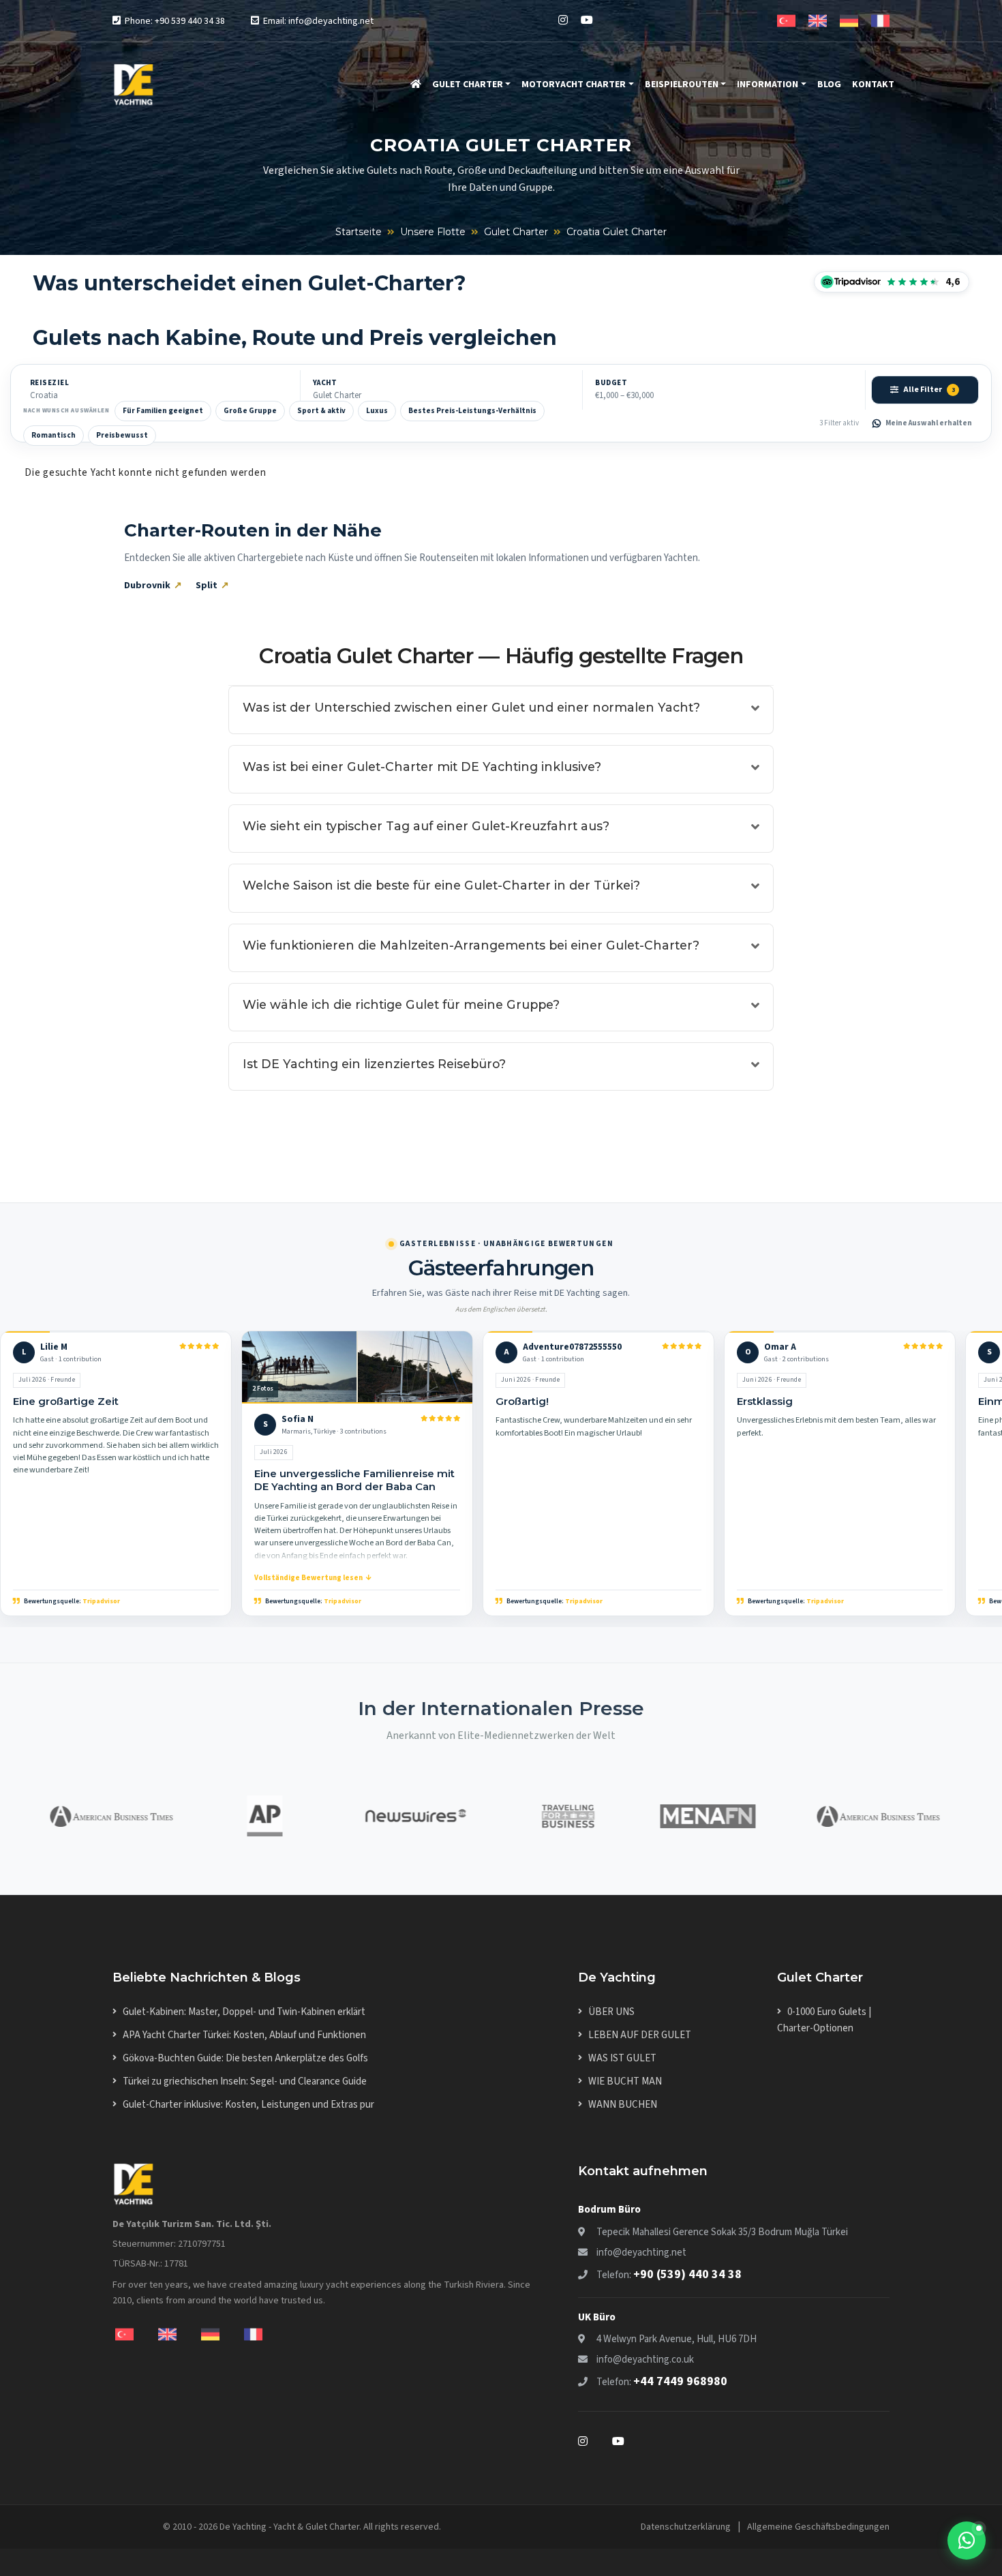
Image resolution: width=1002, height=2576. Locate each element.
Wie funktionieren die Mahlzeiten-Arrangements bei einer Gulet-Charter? (471, 945)
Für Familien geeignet (163, 411)
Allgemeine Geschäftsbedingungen (818, 2527)
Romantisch (54, 435)
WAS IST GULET (622, 2058)
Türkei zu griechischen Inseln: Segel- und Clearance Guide (245, 2081)
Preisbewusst (122, 435)
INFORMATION (768, 85)
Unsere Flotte (433, 232)
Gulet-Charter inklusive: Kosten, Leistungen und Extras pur (248, 2105)
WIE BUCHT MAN (625, 2081)
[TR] (786, 20)
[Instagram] (563, 20)
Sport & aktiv (321, 411)
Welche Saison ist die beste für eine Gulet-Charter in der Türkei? (441, 885)
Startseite (359, 232)
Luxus (377, 411)
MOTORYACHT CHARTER (574, 85)
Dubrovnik (147, 586)
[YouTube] (587, 20)
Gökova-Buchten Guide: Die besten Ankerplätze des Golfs (245, 2058)
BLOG (829, 85)
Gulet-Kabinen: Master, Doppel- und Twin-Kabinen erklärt (244, 2012)
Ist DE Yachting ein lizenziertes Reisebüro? (374, 1064)
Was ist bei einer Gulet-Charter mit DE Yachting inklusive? (422, 767)
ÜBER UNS (611, 2012)
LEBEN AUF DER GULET (640, 2035)
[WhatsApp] (967, 2541)
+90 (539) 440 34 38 (687, 2274)
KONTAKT (873, 85)
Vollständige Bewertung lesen (308, 1578)
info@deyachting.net (641, 2253)
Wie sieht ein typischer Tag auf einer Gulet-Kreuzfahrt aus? (426, 826)
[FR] (880, 20)
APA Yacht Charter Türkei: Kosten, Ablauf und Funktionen (244, 2035)
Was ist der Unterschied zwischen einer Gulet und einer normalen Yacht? (471, 707)
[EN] (818, 20)
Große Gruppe (250, 411)
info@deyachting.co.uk (645, 2360)
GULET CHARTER (468, 85)
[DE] (849, 20)
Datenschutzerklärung (686, 2527)
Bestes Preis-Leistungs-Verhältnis (472, 411)
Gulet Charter (516, 232)
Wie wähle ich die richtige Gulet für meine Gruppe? (401, 1004)
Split (207, 586)
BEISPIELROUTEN (682, 85)
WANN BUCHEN (623, 2105)
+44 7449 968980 (680, 2381)
